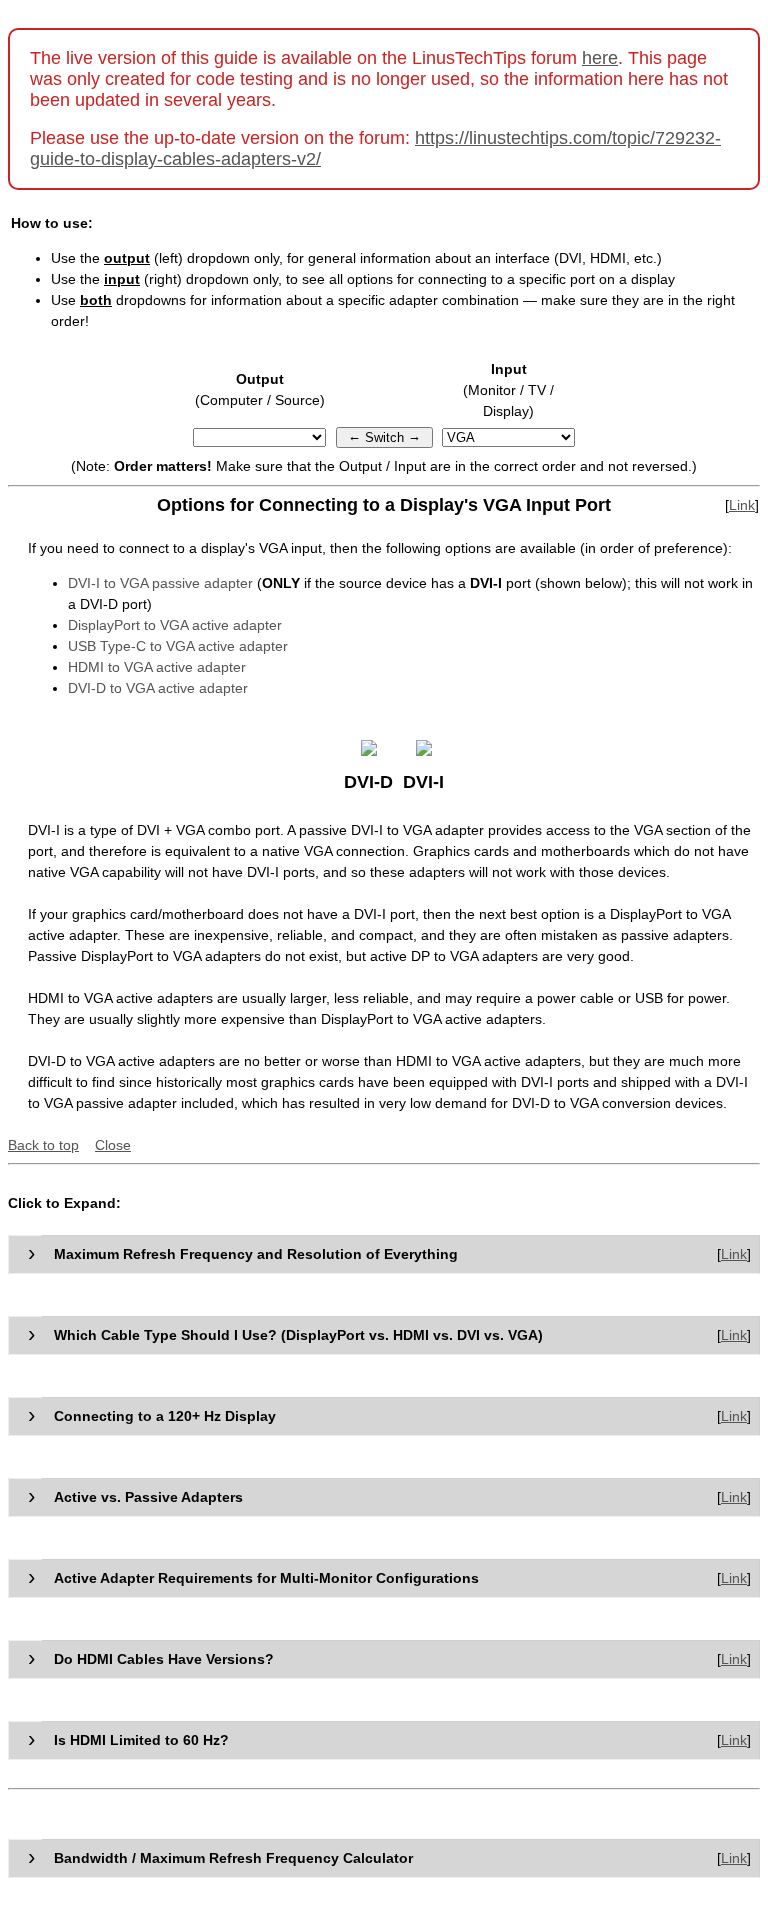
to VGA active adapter (158, 688)
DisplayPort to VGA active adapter (175, 625)
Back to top (43, 1145)
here (600, 58)
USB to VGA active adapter (178, 646)
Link (742, 505)
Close (113, 1145)
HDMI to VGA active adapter (157, 667)
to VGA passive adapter (160, 583)
